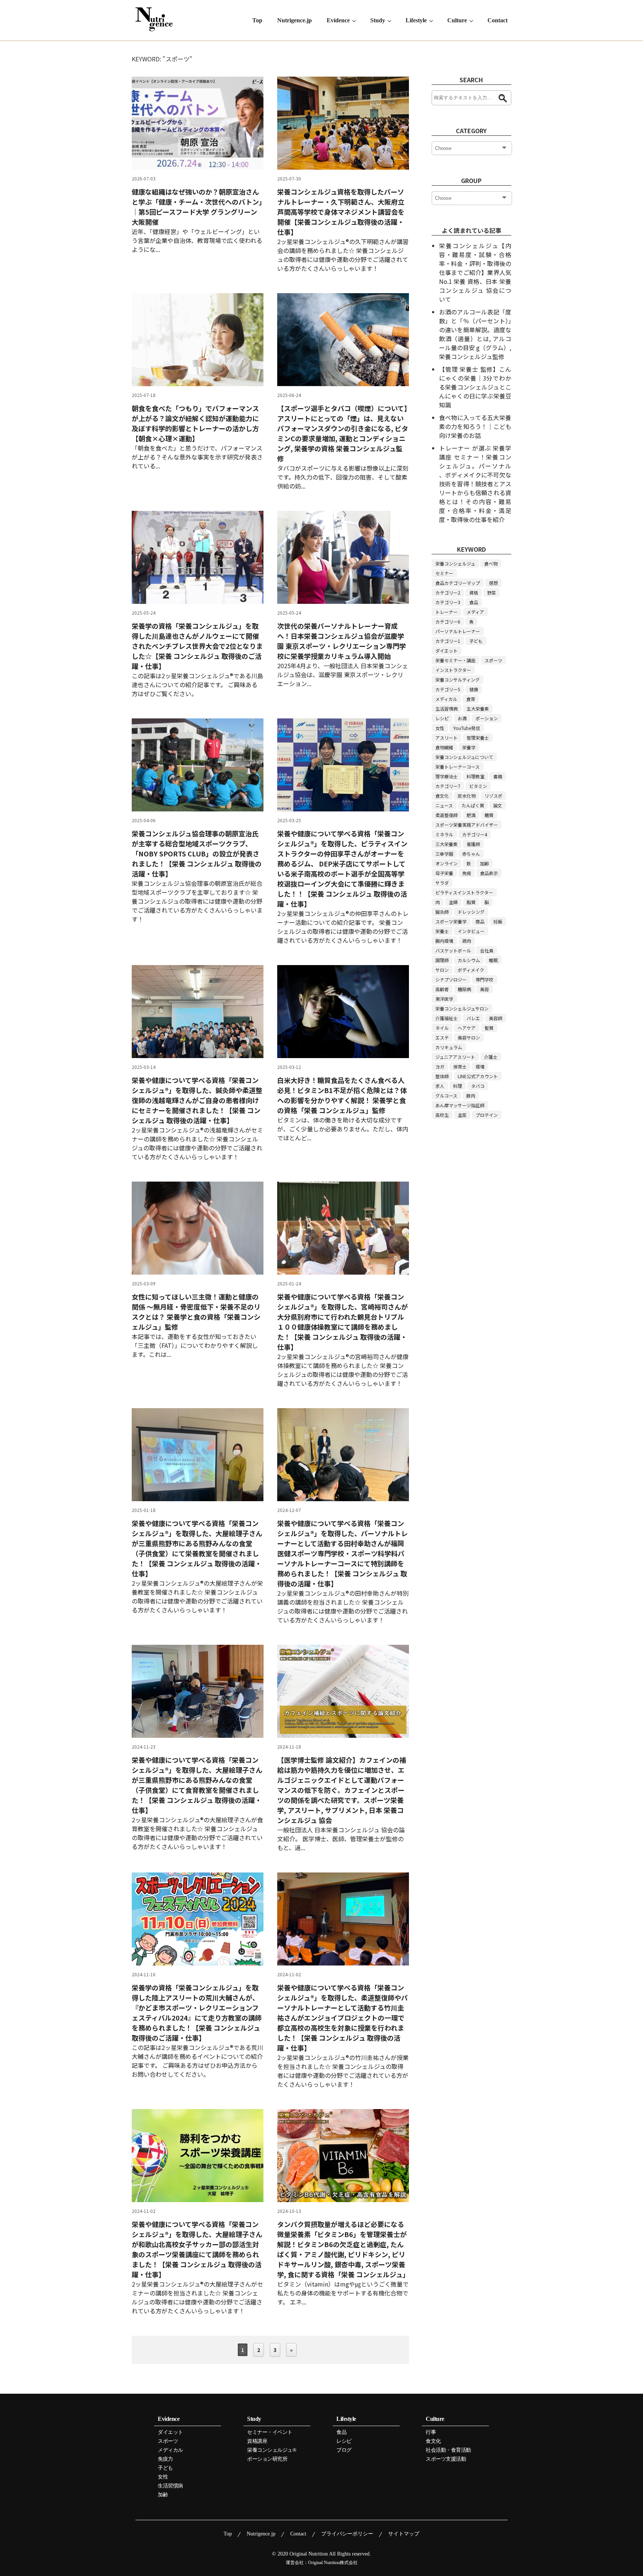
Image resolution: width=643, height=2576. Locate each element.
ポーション (487, 718)
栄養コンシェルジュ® (272, 2450)
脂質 (471, 902)
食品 (474, 602)
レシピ (442, 718)
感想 (493, 583)
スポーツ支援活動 (446, 2459)
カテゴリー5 (448, 689)
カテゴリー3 (448, 602)
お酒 (462, 718)
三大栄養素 (447, 844)
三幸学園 (444, 854)
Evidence (338, 20)
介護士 (491, 1057)
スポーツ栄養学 (451, 921)
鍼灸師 (442, 912)
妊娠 (498, 921)
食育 (471, 699)
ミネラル (444, 834)
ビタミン (478, 786)
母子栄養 (444, 873)
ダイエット (447, 651)
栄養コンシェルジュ (455, 563)
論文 (498, 805)
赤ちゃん (471, 854)
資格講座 (257, 2441)
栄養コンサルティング (458, 680)
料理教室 (476, 776)
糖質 (489, 815)
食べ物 (491, 563)
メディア (475, 612)
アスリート (447, 738)
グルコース (446, 1095)
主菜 (462, 1115)
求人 (440, 1086)
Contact (498, 20)
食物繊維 (444, 747)
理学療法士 (447, 776)
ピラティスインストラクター (464, 892)
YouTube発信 (467, 728)
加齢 (484, 863)
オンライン (447, 863)
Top (257, 20)
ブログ (344, 2450)
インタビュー (471, 931)
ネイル (442, 1028)
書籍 (498, 776)
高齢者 (442, 989)
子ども (476, 641)
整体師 (442, 1076)
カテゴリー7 (448, 786)
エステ (442, 1037)
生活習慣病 (447, 709)
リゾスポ (493, 796)
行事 (431, 2432)
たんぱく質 (473, 805)
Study (378, 20)
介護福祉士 (447, 1018)
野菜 (492, 592)
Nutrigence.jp (295, 20)
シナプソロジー (451, 979)
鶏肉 (467, 941)
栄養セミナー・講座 (455, 660)
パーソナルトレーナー (458, 631)
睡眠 (493, 960)
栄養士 (442, 931)
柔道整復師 (447, 815)
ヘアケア (467, 1028)
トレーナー (447, 612)
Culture (457, 20)
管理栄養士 (478, 738)
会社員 (487, 950)
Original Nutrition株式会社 (333, 2563)
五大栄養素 (478, 709)
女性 (440, 728)
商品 (480, 921)
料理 (458, 1086)
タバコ (478, 1086)
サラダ (442, 883)
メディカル (446, 699)
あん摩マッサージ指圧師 (460, 1105)
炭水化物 (467, 796)
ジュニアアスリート (455, 1057)
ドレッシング (471, 912)
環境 (480, 1066)
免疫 (467, 873)
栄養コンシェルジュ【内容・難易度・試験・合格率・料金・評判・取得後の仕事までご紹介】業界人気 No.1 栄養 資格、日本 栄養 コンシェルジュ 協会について (475, 272)
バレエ (473, 1018)
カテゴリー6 (448, 621)
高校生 (442, 1115)
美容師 (496, 1018)
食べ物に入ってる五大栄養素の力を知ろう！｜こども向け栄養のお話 (475, 426)
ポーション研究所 (267, 2459)
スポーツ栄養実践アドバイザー (467, 825)
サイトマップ (404, 2534)
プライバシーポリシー (347, 2534)
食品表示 (489, 873)
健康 (474, 689)
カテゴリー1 (448, 641)
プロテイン (487, 1115)
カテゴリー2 (448, 592)
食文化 (442, 796)
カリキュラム (449, 1047)
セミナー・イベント (270, 2432)
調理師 (442, 960)
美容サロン (469, 1037)
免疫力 (165, 2459)
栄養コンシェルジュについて (464, 757)
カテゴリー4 (475, 834)
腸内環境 (444, 941)
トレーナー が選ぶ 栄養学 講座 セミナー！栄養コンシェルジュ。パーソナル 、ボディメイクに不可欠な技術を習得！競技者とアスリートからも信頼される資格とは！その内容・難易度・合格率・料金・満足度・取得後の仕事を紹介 (475, 484)
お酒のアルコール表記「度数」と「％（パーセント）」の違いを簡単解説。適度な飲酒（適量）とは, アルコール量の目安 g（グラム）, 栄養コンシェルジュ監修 (475, 334)
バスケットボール (453, 950)
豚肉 (471, 1095)
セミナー (444, 573)
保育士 (460, 1066)
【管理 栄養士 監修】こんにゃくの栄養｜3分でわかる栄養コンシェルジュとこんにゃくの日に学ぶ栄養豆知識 (475, 387)
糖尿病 (464, 989)
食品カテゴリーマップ (458, 583)
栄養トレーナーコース (458, 767)
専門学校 (484, 979)
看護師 (473, 844)
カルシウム (469, 960)
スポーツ (493, 660)
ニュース (444, 805)
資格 (474, 592)
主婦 (453, 902)
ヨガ (440, 1066)
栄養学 (469, 747)
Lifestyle (416, 20)
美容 (484, 989)
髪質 (489, 1028)
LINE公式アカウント (478, 1076)
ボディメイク (471, 970)
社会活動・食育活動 (448, 2450)
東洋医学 (444, 999)
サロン (442, 970)
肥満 (471, 815)
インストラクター (453, 670)
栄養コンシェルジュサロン (462, 1008)
